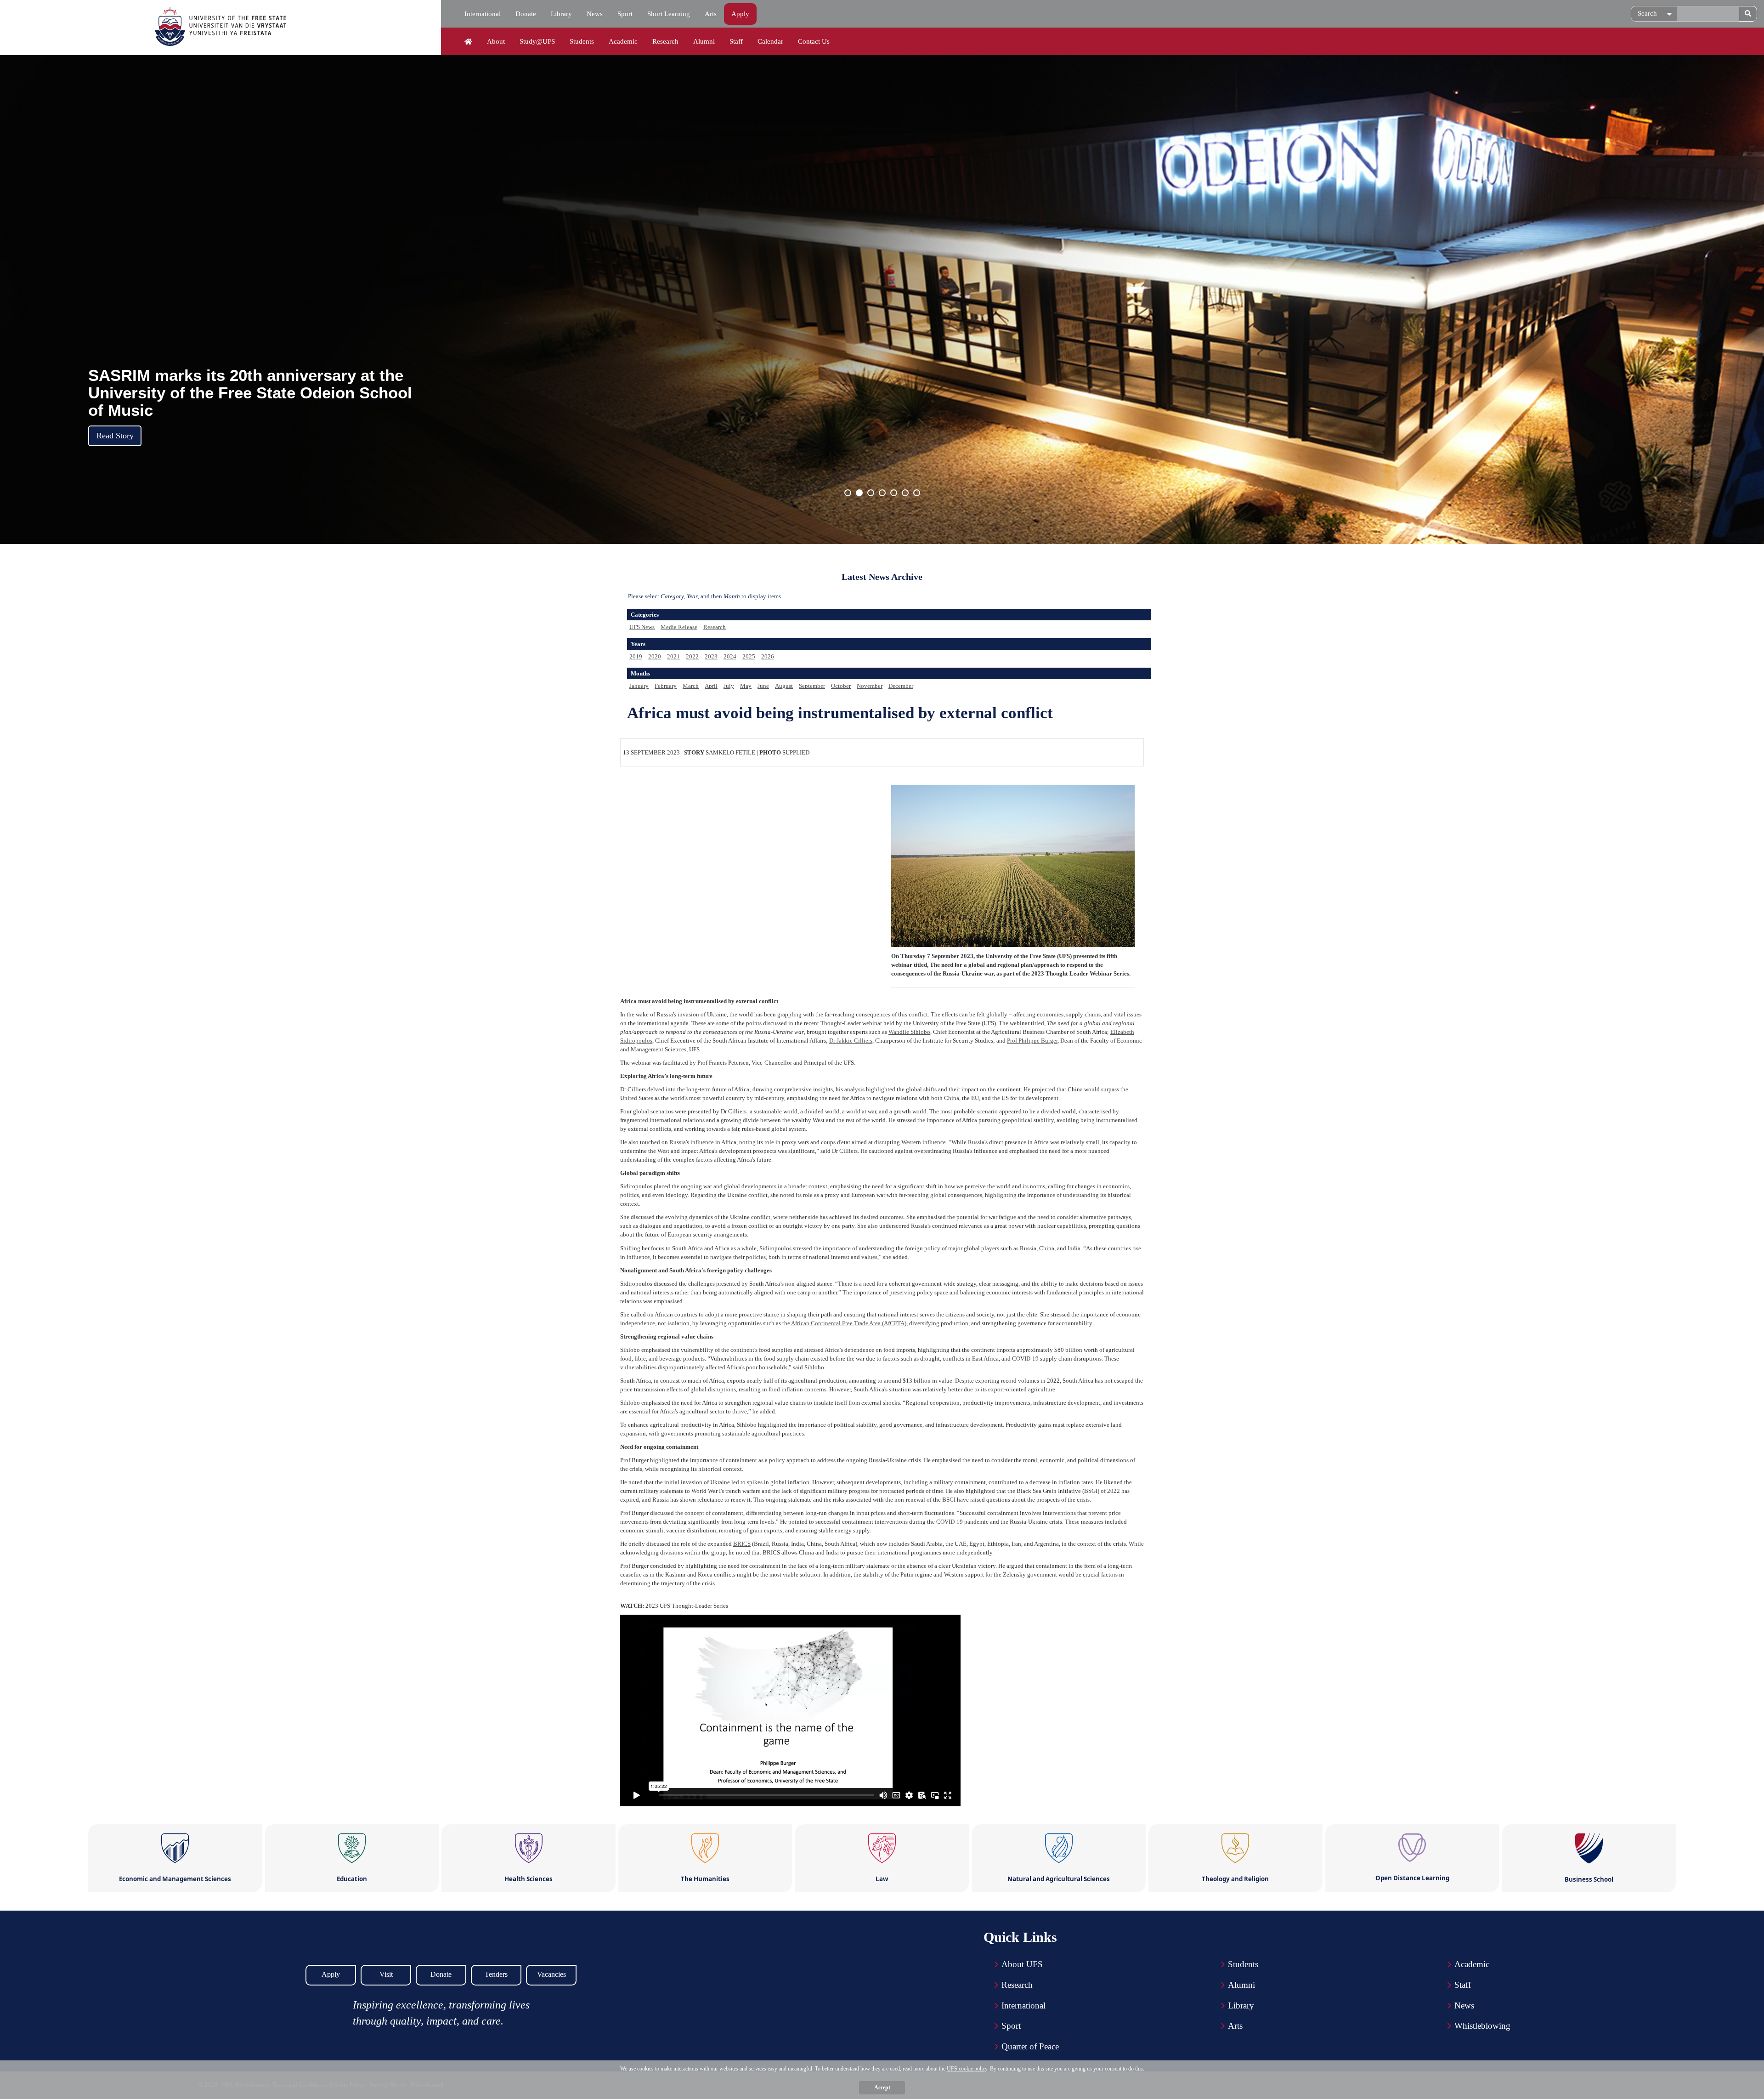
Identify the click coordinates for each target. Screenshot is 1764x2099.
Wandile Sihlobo (909, 1032)
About (496, 41)
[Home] (468, 42)
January (639, 686)
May (746, 686)
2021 (673, 656)
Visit (386, 1974)
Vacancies (551, 1974)
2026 (768, 656)
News (595, 14)
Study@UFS (537, 41)
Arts (711, 14)
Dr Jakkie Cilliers (851, 1041)
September (812, 686)
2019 (636, 656)
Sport (625, 14)
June (763, 686)
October (841, 686)
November (870, 686)
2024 (730, 656)
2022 (692, 656)
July (729, 686)
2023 (711, 656)
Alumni (704, 41)
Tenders (496, 1974)
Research (665, 41)
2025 (749, 656)
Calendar (770, 41)
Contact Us (814, 41)
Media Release (679, 627)
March (691, 686)
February (666, 686)
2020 (655, 656)
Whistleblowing (1482, 2026)
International (483, 14)
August (784, 686)
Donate (526, 14)
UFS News (642, 627)
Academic (623, 41)
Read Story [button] (115, 436)
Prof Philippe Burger (1032, 1041)
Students (582, 41)
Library (561, 14)
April (711, 686)
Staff (736, 41)
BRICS (742, 1544)
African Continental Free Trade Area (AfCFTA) (849, 1323)
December (901, 686)
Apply (740, 14)
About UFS (1022, 1964)
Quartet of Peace (1030, 2046)
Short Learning (669, 14)
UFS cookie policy (967, 2069)
